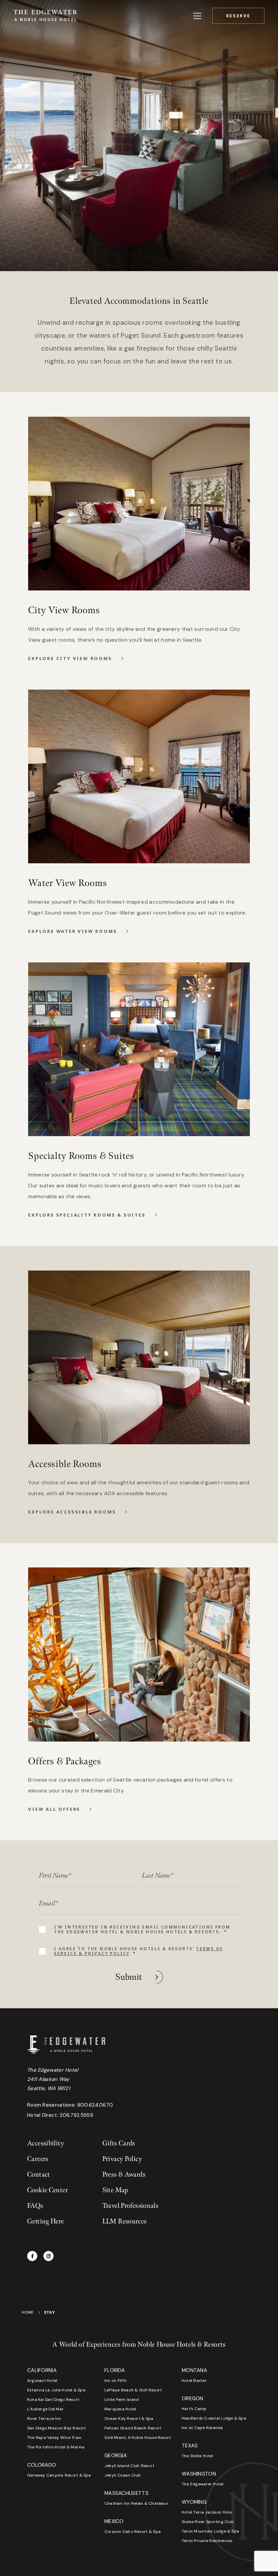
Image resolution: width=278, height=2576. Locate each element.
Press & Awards (124, 2175)
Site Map (115, 2190)
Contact (39, 2175)
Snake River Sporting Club (208, 2522)
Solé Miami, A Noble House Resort (138, 2438)
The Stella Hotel (197, 2456)
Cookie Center (47, 2190)
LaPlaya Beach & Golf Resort (133, 2390)
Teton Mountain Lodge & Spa (210, 2531)
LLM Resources (125, 2221)
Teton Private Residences (207, 2541)
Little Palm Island (122, 2400)
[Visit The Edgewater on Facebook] (32, 2256)
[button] (238, 16)
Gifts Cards (119, 2143)
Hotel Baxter (194, 2381)
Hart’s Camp (194, 2409)
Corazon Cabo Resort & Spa (133, 2532)
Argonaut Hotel (42, 2381)
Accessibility (46, 2143)
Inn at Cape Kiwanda (202, 2428)
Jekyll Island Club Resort (129, 2466)
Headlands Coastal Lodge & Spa (214, 2418)
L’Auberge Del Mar (45, 2409)
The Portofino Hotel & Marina (56, 2447)
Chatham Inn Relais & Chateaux (136, 2503)
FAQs (35, 2206)
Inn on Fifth (115, 2381)
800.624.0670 (95, 2105)
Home (28, 2312)
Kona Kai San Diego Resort (53, 2400)
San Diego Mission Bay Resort (57, 2428)
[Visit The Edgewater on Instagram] (48, 2256)
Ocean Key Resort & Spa (129, 2419)
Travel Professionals (131, 2206)
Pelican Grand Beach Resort (133, 2428)
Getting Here (46, 2221)
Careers (38, 2159)
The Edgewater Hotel (203, 2484)
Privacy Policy (122, 2159)
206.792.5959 (76, 2115)
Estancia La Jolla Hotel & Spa (56, 2390)
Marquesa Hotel (120, 2409)
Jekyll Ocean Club (123, 2475)
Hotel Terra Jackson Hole (207, 2512)
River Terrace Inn (44, 2419)
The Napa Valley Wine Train (54, 2438)
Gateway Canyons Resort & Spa (59, 2475)
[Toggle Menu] (197, 16)
